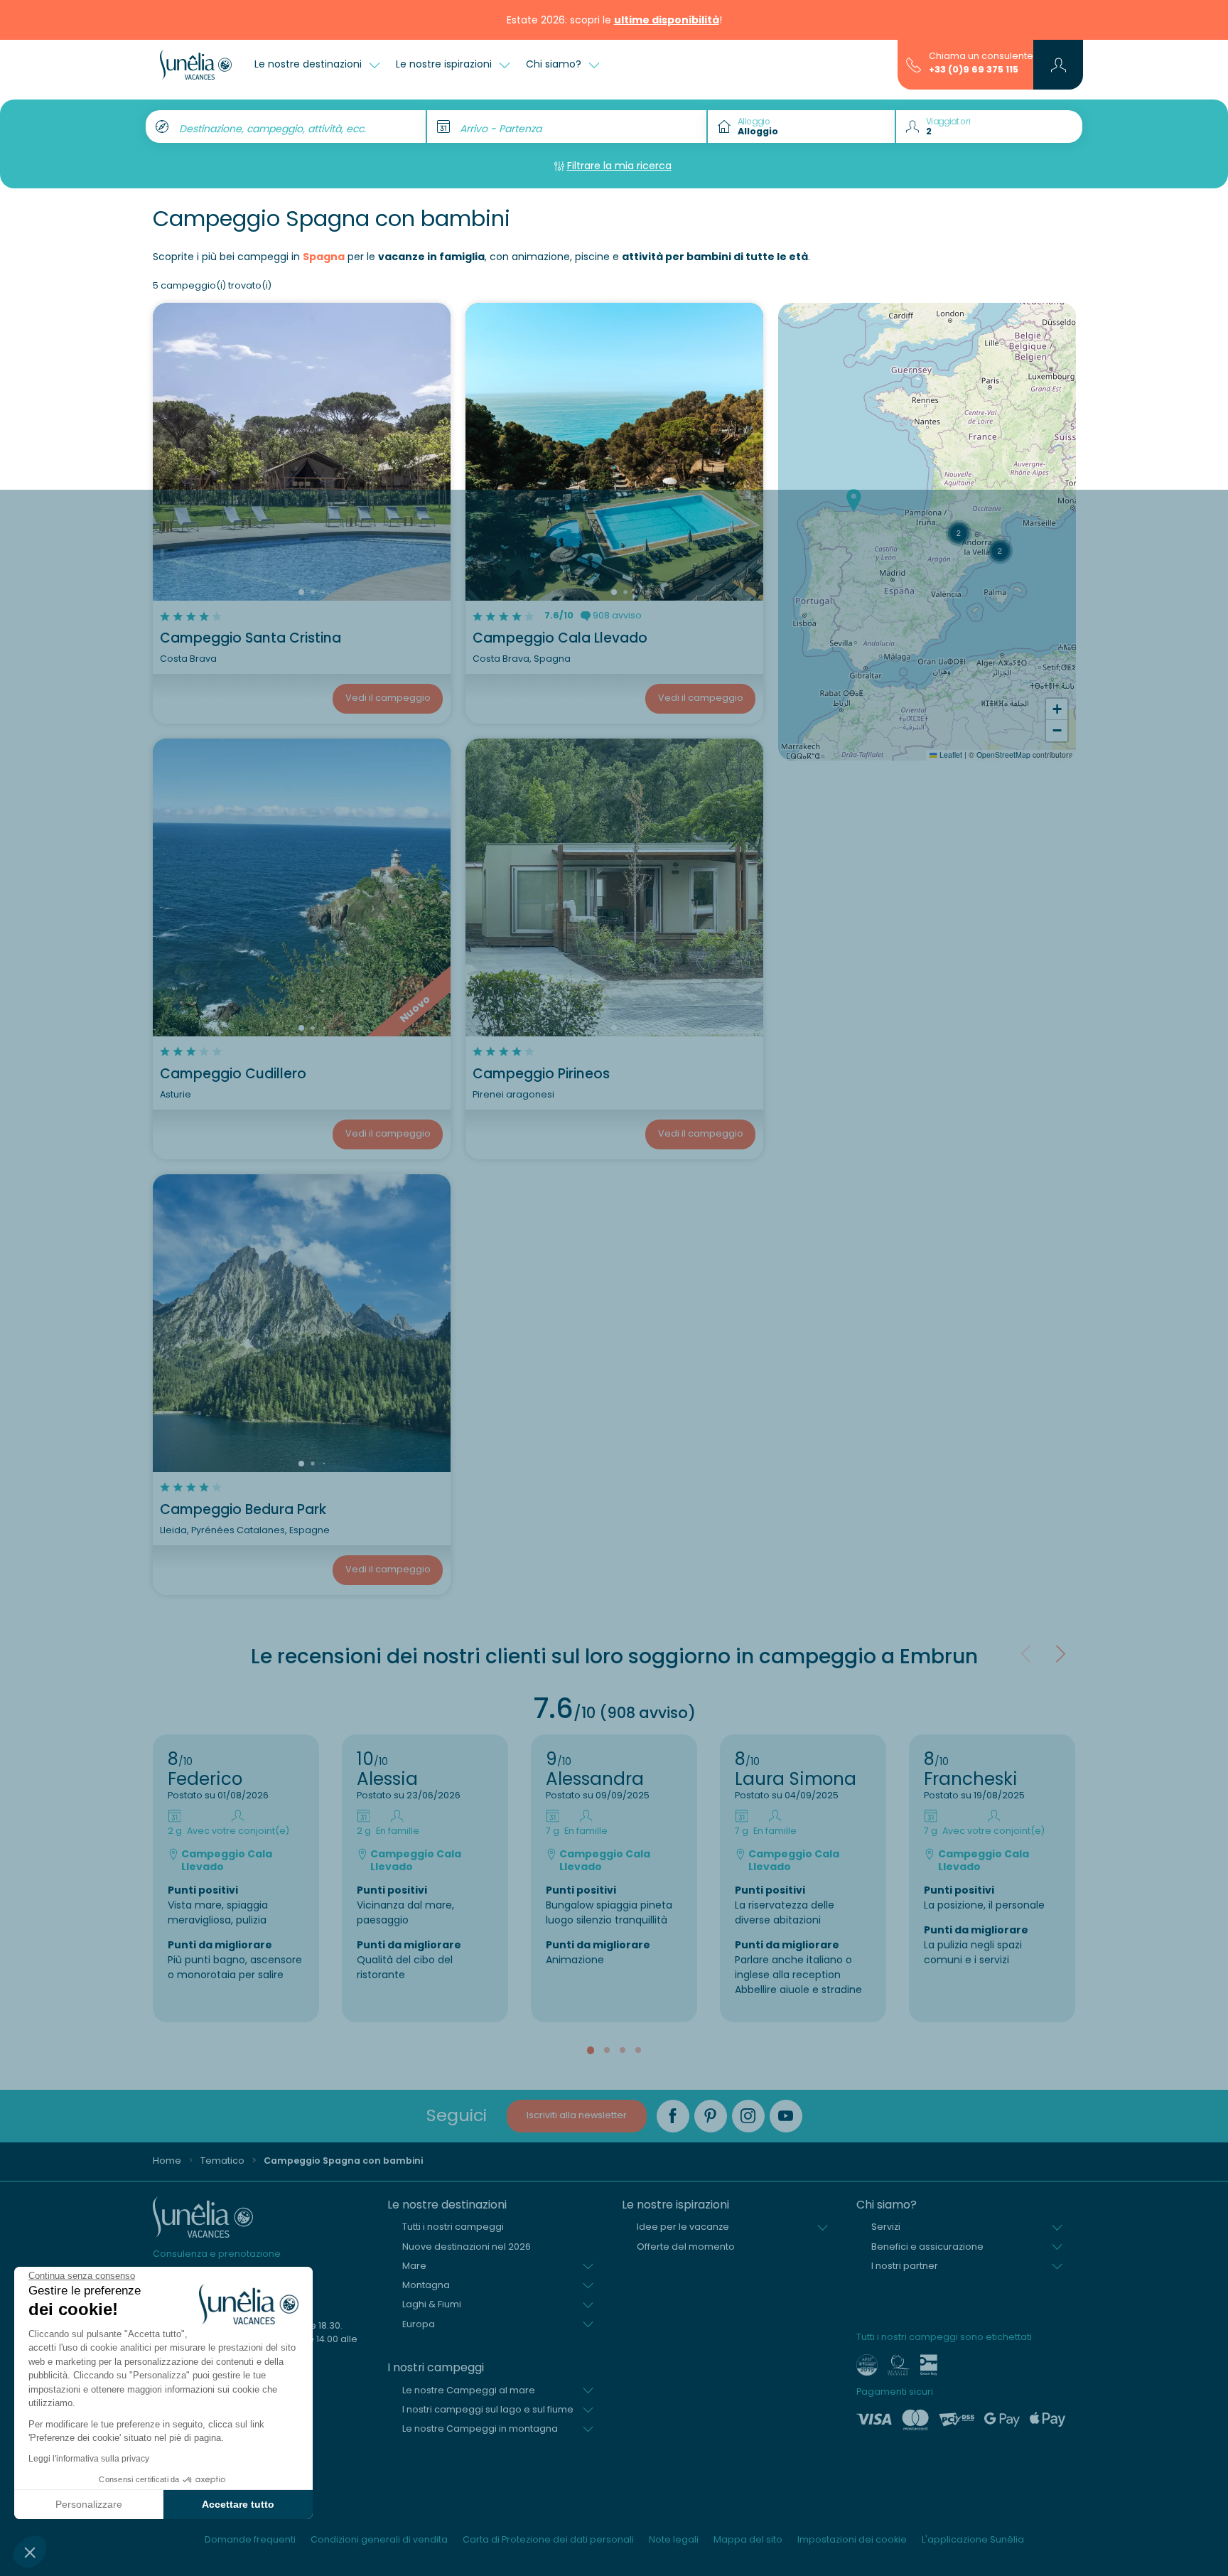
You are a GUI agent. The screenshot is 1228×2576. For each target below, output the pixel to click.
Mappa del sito (748, 2539)
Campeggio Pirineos (541, 1074)
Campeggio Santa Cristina (251, 638)
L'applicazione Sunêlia (973, 2539)
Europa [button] (419, 2324)
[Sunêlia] (196, 65)
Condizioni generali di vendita (379, 2539)
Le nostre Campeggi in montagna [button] (480, 2429)
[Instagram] (748, 2116)
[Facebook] (673, 2116)
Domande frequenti (250, 2539)
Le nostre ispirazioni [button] (445, 64)
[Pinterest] (711, 2116)
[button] (30, 2552)
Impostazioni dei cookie (852, 2539)
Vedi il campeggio (388, 698)
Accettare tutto (238, 2504)
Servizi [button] (886, 2227)
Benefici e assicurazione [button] (927, 2247)
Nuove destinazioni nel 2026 (467, 2247)
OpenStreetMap (1003, 755)
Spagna (324, 257)
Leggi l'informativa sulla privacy (89, 2459)
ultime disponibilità (667, 20)
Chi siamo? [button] (555, 64)
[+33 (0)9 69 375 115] (914, 64)
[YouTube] (786, 2116)
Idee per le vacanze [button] (683, 2227)
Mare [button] (414, 2266)
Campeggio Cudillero (233, 1074)
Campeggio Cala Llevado (560, 638)
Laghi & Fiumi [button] (432, 2304)
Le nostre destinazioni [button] (309, 64)
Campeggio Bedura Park (243, 1509)
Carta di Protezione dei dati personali (548, 2539)
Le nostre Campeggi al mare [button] (469, 2390)
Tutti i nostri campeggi (453, 2227)
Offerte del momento (686, 2247)
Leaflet (950, 755)
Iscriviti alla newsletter (577, 2115)
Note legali (674, 2539)
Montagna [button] (426, 2285)
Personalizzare (89, 2504)
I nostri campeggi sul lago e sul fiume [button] (488, 2409)
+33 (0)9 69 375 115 (974, 69)
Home (167, 2161)
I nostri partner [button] (905, 2266)
